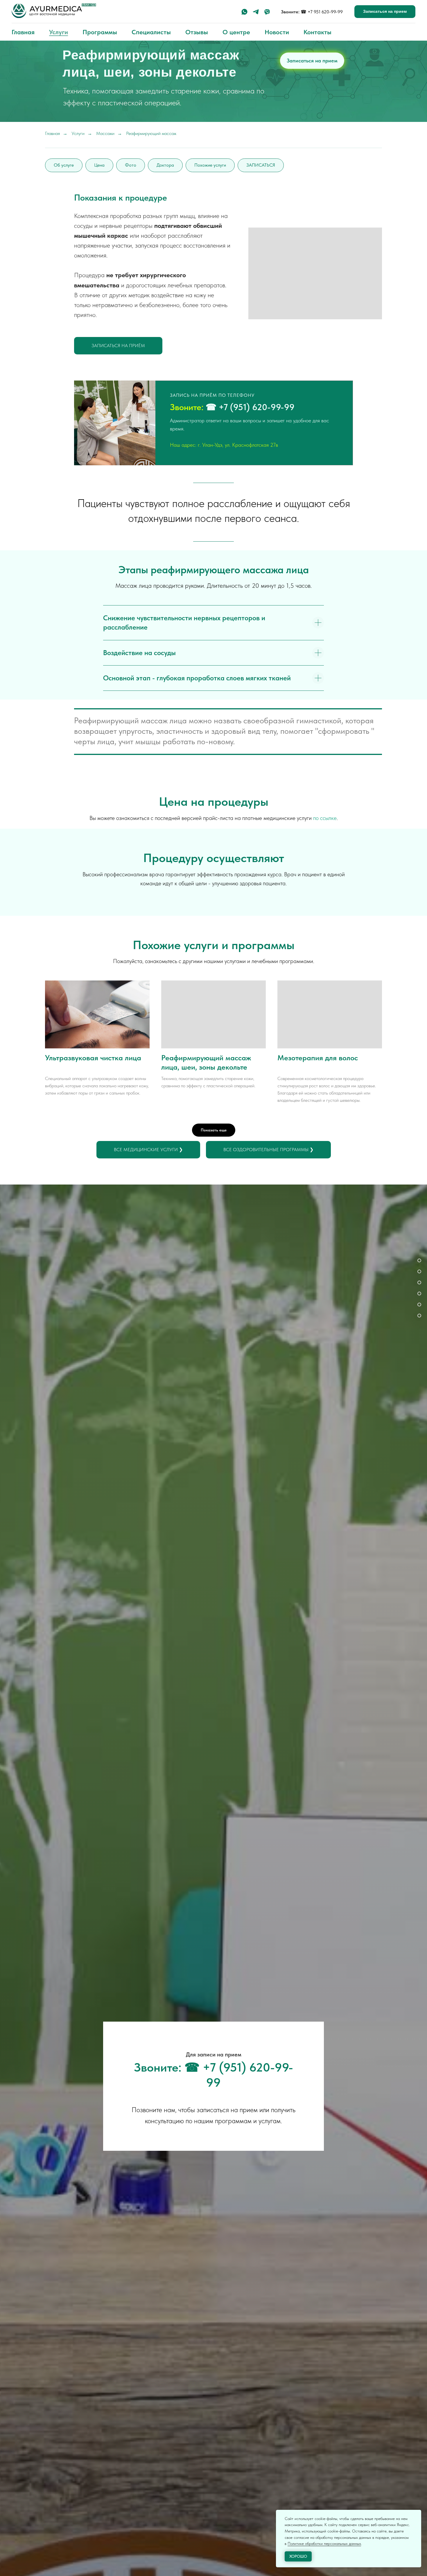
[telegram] (256, 12)
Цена (99, 165)
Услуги (59, 32)
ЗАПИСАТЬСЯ (261, 165)
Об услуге (64, 165)
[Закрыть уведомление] (417, 2514)
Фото (131, 165)
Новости (277, 32)
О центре (236, 32)
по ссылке (325, 818)
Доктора (165, 165)
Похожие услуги (210, 165)
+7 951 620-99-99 (325, 12)
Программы (100, 32)
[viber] (267, 12)
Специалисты (151, 32)
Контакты (317, 32)
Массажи (105, 133)
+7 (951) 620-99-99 (257, 407)
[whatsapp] (244, 12)
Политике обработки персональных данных (324, 2543)
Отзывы (197, 32)
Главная (23, 32)
